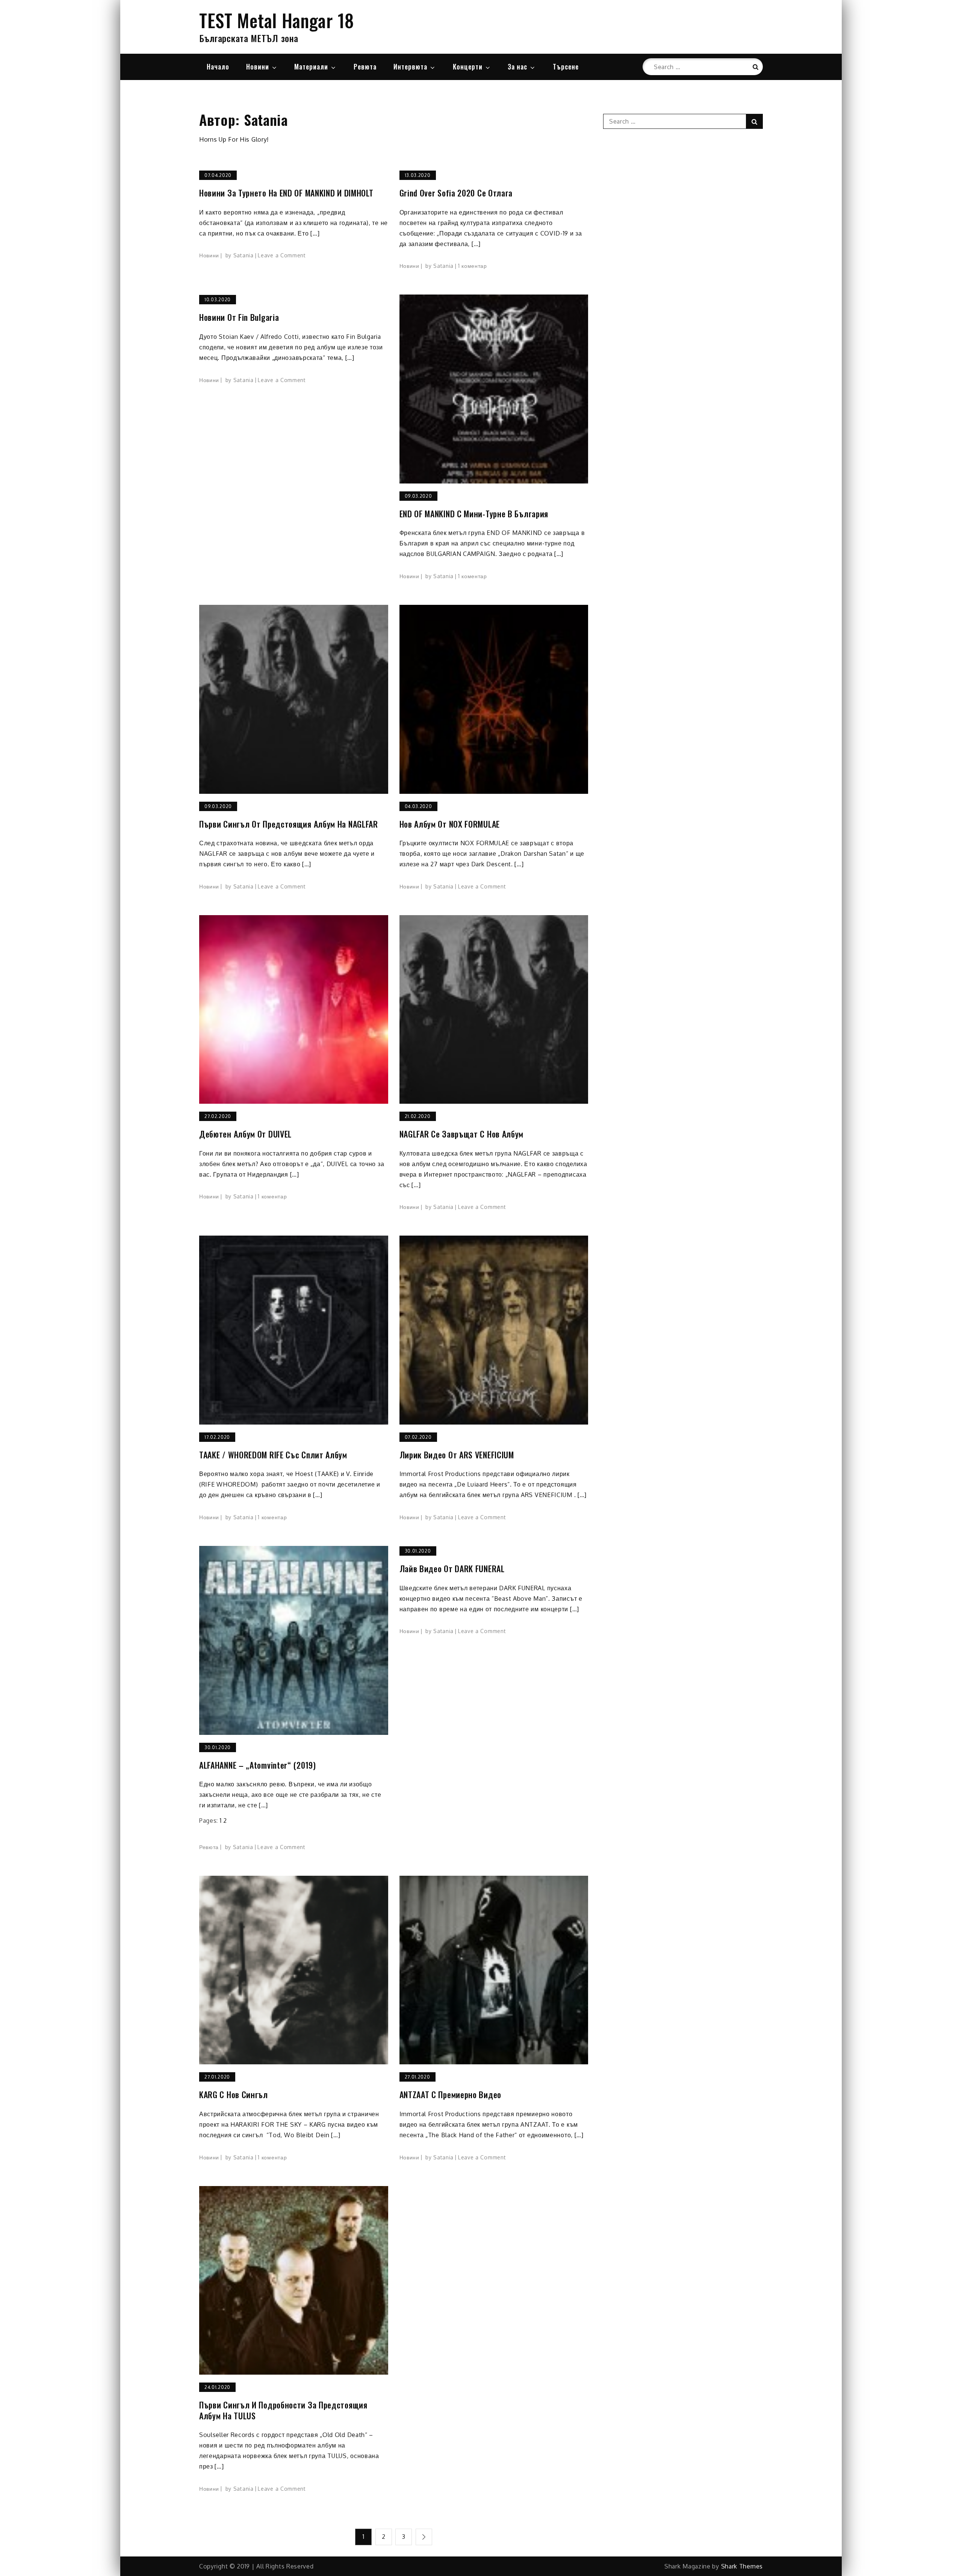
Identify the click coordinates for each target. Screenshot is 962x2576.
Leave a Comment (282, 255)
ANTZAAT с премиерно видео (451, 2095)
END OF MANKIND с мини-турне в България (474, 514)
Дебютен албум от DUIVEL (245, 1134)
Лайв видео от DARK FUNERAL (452, 1569)
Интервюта (410, 66)
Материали (311, 66)
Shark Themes (742, 2566)
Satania (244, 255)
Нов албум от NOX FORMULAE (450, 824)
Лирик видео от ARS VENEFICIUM (457, 1455)
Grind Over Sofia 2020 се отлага (456, 193)
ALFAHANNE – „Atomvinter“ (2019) (258, 1765)
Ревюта (365, 66)
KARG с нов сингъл (234, 2095)
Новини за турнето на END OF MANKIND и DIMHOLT (286, 193)
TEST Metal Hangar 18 (277, 20)
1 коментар (473, 266)
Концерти (468, 66)
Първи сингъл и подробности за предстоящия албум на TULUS (283, 2410)
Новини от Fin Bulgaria (239, 317)
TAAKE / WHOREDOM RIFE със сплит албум (273, 1455)
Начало (218, 66)
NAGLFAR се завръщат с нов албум (462, 1134)
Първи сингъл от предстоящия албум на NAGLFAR (289, 824)
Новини (258, 66)
